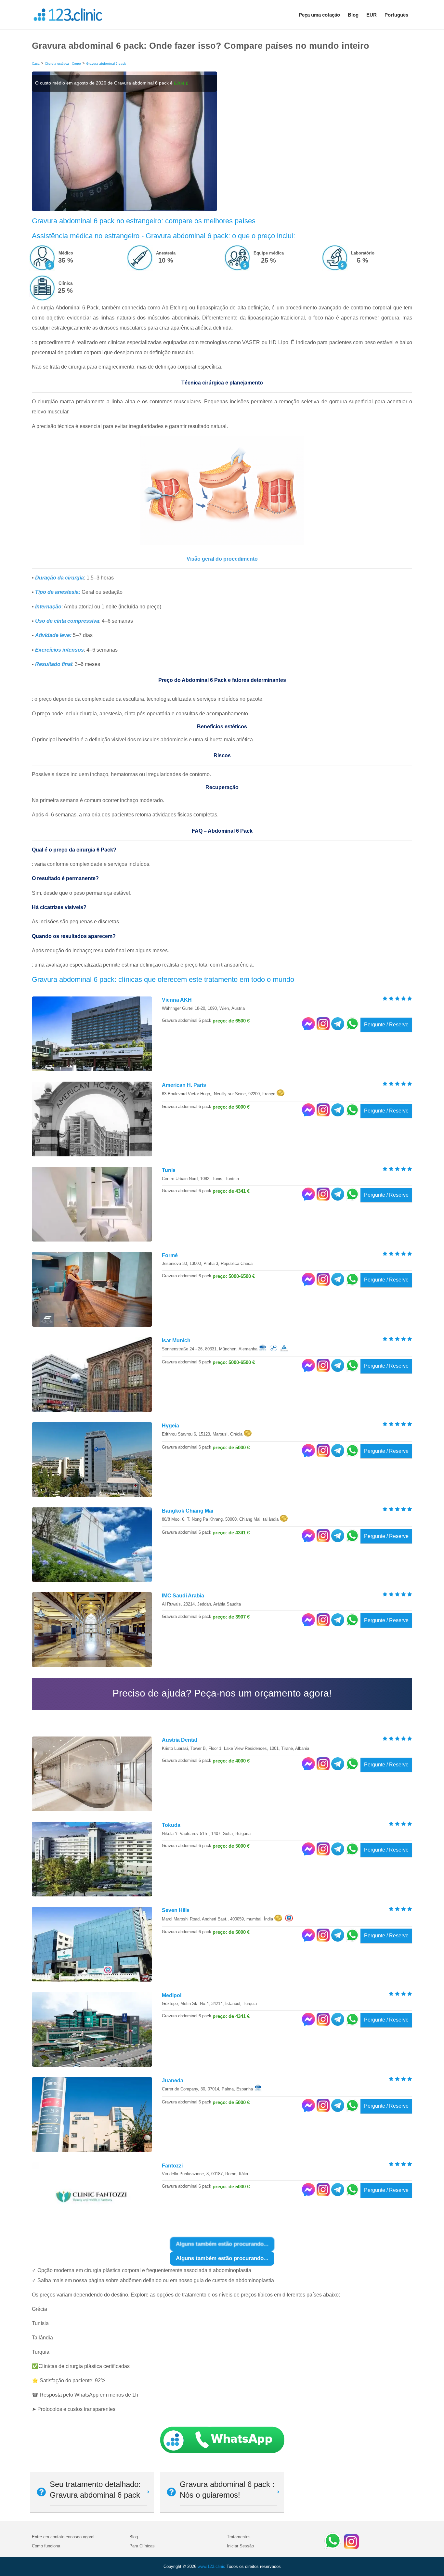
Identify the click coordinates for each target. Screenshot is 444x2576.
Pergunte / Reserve (386, 1025)
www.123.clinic (211, 2566)
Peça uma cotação (319, 15)
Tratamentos (239, 2537)
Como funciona (46, 2546)
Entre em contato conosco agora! (63, 2537)
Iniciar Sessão (240, 2546)
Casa (36, 64)
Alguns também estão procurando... (222, 2258)
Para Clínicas (142, 2546)
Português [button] (396, 15)
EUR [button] (372, 15)
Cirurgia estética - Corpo (63, 64)
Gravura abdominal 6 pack (106, 64)
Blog (353, 15)
